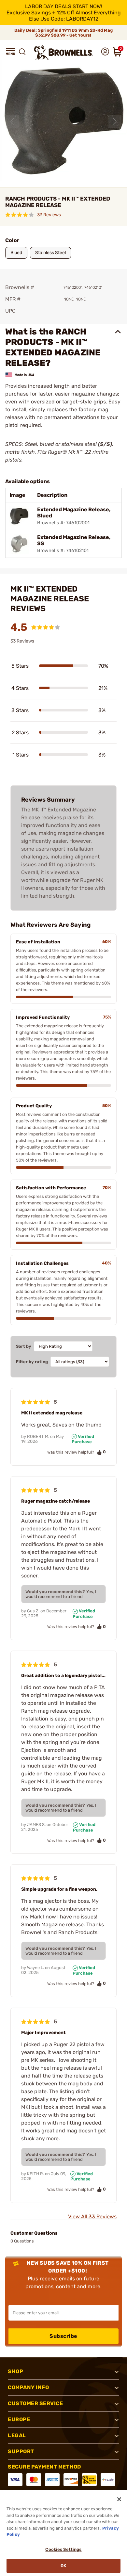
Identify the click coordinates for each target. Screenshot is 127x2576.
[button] (10, 52)
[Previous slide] (12, 121)
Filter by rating (32, 1362)
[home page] (63, 53)
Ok (63, 2566)
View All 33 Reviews (92, 2217)
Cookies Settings (63, 2549)
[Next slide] (115, 121)
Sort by (24, 1346)
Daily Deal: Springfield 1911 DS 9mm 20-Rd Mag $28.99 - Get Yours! (63, 33)
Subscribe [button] (63, 2336)
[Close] (119, 2499)
